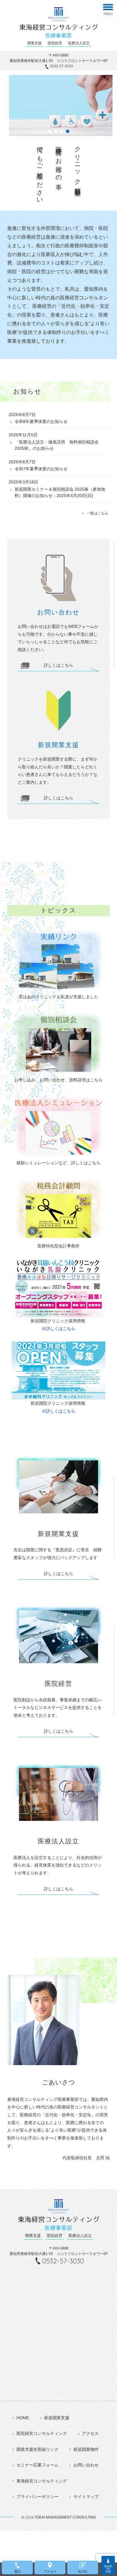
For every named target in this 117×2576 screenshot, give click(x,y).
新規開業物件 (86, 2449)
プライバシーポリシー (37, 2497)
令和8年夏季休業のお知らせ (41, 422)
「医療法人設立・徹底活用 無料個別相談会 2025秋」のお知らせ (57, 445)
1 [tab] (49, 131)
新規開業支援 (57, 2418)
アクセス (90, 2434)
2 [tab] (55, 131)
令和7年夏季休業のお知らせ (41, 469)
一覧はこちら (97, 513)
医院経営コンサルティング (42, 2434)
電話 (17, 2571)
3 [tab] (61, 131)
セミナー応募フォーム (37, 2465)
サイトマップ (86, 2497)
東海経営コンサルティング (42, 2481)
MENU (108, 14)
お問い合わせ (86, 2465)
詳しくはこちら (58, 665)
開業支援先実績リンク (37, 2449)
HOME (23, 2418)
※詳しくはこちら (58, 1329)
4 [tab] (67, 131)
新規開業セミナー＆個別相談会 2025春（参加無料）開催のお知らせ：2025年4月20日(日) (60, 492)
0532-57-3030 (61, 66)
